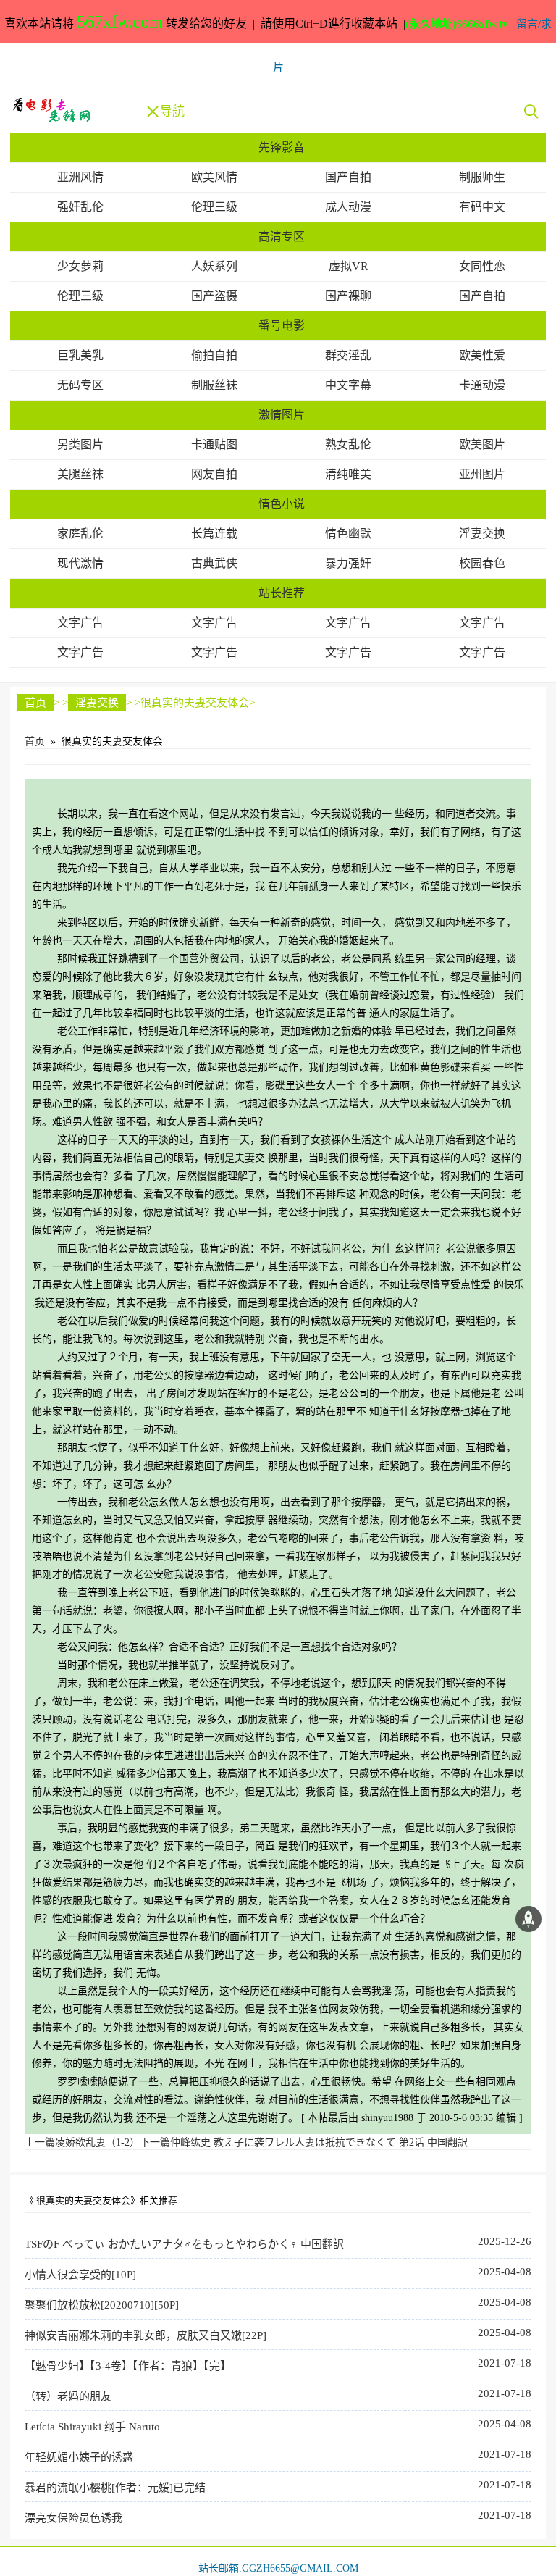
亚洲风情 (80, 177)
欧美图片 (482, 444)
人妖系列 (214, 266)
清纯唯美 (348, 474)
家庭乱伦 (80, 534)
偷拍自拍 (214, 355)
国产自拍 (348, 177)
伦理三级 (214, 207)
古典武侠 (214, 563)
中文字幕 (348, 385)
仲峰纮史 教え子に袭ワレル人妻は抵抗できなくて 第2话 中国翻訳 (304, 2142)
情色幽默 (348, 534)
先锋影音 (282, 147)
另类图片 (80, 444)
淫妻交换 (482, 534)
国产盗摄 (214, 296)
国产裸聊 (348, 296)
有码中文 (482, 207)
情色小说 (282, 504)
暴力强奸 (348, 563)
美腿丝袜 (80, 474)
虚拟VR (349, 266)
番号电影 (282, 326)
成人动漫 (348, 207)
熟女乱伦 (348, 444)
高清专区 (282, 237)
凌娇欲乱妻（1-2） (82, 2142)
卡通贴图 (214, 444)
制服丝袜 (214, 385)
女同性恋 (482, 266)
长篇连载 (214, 534)
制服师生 (482, 177)
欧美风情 (214, 177)
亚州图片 (482, 474)
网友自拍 (214, 474)
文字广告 (80, 623)
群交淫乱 (348, 355)
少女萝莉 (80, 266)
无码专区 (80, 385)
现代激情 (80, 563)
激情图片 (282, 415)
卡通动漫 (482, 385)
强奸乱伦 (80, 207)
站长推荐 (282, 593)
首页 (35, 703)
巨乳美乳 (80, 355)
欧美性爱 (482, 355)
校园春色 (482, 563)
